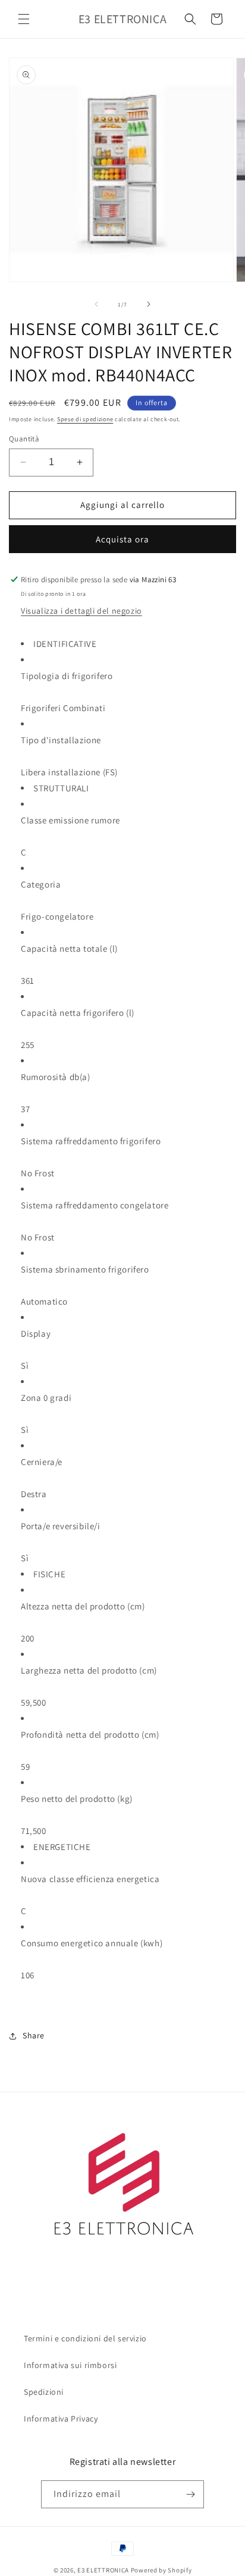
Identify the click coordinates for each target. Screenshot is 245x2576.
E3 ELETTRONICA (103, 2570)
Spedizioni (44, 2392)
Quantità (24, 439)
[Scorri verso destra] (149, 304)
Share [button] (34, 2035)
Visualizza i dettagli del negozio (81, 611)
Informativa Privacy (61, 2419)
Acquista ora (122, 539)
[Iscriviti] (190, 2494)
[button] (24, 19)
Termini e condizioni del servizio (85, 2338)
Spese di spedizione (85, 419)
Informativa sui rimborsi (70, 2365)
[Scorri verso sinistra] (96, 304)
